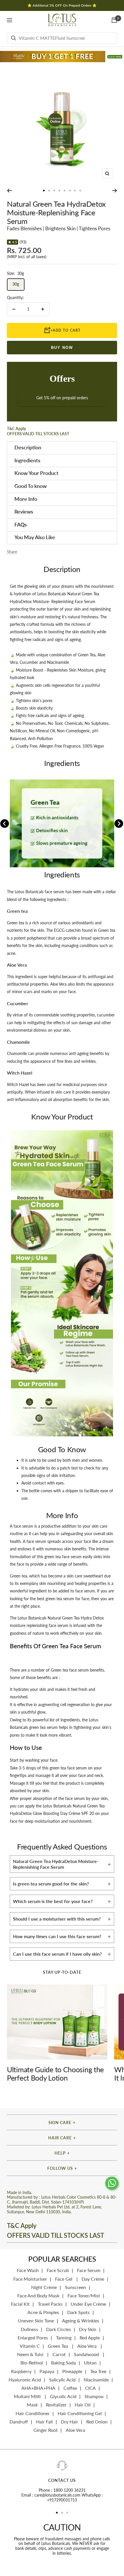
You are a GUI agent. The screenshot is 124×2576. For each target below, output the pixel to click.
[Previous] (9, 191)
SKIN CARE (60, 2122)
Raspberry (21, 2371)
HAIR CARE (60, 2138)
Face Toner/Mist (84, 2295)
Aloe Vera (88, 2346)
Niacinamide (96, 2380)
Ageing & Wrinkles (81, 2321)
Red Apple (90, 2338)
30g (16, 284)
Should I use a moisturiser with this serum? (57, 1919)
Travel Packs (50, 2304)
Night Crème (44, 2287)
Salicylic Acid (62, 2380)
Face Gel (64, 2279)
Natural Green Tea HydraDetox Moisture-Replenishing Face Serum (56, 1864)
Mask (32, 2405)
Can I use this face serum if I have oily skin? (57, 1954)
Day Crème (93, 2279)
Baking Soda (63, 2363)
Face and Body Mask (38, 2295)
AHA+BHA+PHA (38, 2388)
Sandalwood (87, 2354)
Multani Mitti (28, 2396)
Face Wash (28, 2270)
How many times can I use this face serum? (57, 1936)
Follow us (60, 2168)
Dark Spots (78, 2312)
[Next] (115, 191)
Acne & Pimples (43, 2312)
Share (12, 552)
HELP (60, 2153)
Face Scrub (58, 2270)
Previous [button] (5, 824)
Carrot (59, 2354)
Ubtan (90, 2363)
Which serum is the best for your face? (53, 1901)
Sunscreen (75, 2287)
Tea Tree (98, 2371)
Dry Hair (69, 2422)
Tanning (64, 2338)
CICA (90, 2388)
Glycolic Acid (63, 2396)
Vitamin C (30, 2346)
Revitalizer (56, 2405)
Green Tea (59, 2346)
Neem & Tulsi (31, 2354)
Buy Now (62, 348)
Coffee (70, 2388)
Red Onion (97, 2422)
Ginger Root (46, 2430)
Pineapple (72, 2371)
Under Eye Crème (88, 2304)
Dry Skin (88, 2329)
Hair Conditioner (33, 2413)
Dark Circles (59, 2329)
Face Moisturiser (30, 2279)
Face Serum (89, 2270)
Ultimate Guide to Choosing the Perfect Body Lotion (55, 2074)
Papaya (47, 2371)
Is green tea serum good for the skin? (51, 1884)
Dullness (29, 2329)
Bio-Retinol (32, 2363)
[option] (62, 823)
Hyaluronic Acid (25, 2380)
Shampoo (94, 2396)
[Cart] (114, 20)
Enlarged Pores (33, 2338)
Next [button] (119, 824)
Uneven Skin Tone (36, 2321)
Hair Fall (44, 2422)
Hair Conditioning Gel (80, 2413)
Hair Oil (83, 2405)
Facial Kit (20, 2304)
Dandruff (19, 2422)
